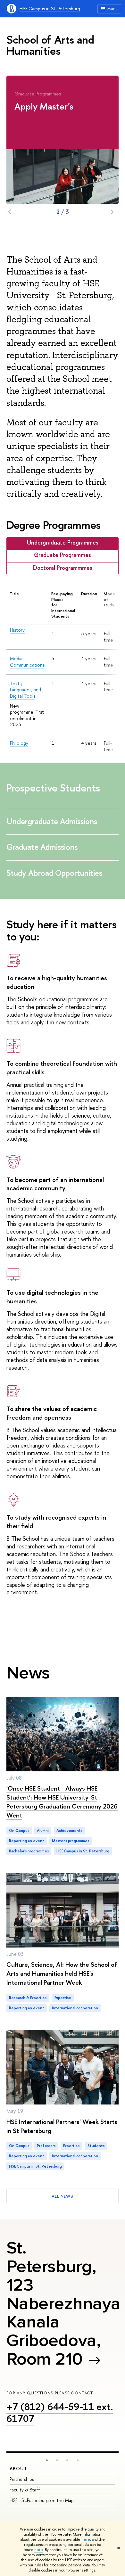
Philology (19, 743)
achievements (69, 1831)
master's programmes (71, 1841)
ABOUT (19, 2469)
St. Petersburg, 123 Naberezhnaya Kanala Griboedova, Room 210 (63, 2303)
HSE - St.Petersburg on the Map (42, 2500)
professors (46, 2146)
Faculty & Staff (25, 2490)
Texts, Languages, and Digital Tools (25, 690)
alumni (43, 1831)
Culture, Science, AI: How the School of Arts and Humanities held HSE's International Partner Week (62, 1973)
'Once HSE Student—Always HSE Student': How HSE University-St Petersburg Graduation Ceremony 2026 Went (62, 1802)
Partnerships (22, 2479)
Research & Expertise (28, 1998)
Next (112, 212)
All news (63, 2196)
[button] (47, 2460)
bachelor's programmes (29, 1851)
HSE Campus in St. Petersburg (50, 8)
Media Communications (27, 662)
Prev (10, 212)
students (96, 2146)
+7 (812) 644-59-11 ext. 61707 (60, 2412)
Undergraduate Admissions (53, 821)
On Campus (19, 1831)
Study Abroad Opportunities (55, 873)
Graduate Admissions (43, 847)
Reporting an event (27, 1841)
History (17, 630)
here (86, 2539)
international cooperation (75, 2008)
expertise (63, 1998)
